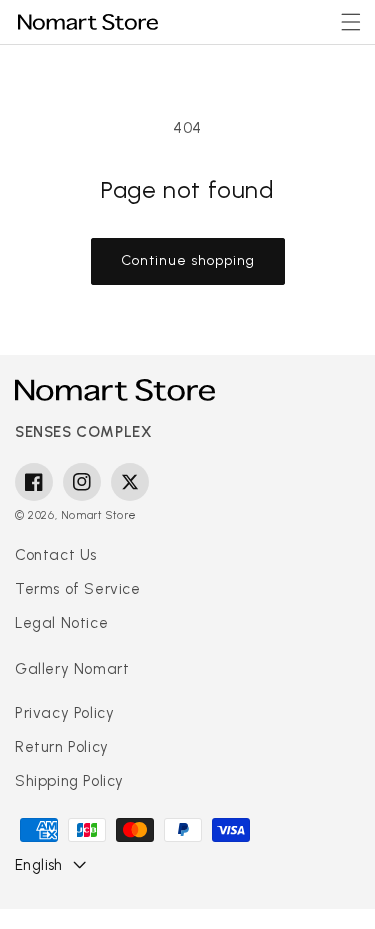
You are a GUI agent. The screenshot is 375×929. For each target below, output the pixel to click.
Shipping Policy (69, 781)
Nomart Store (99, 515)
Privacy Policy (64, 713)
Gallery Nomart (72, 669)
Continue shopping (188, 260)
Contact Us (56, 555)
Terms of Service (78, 589)
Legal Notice (61, 623)
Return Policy (62, 747)
